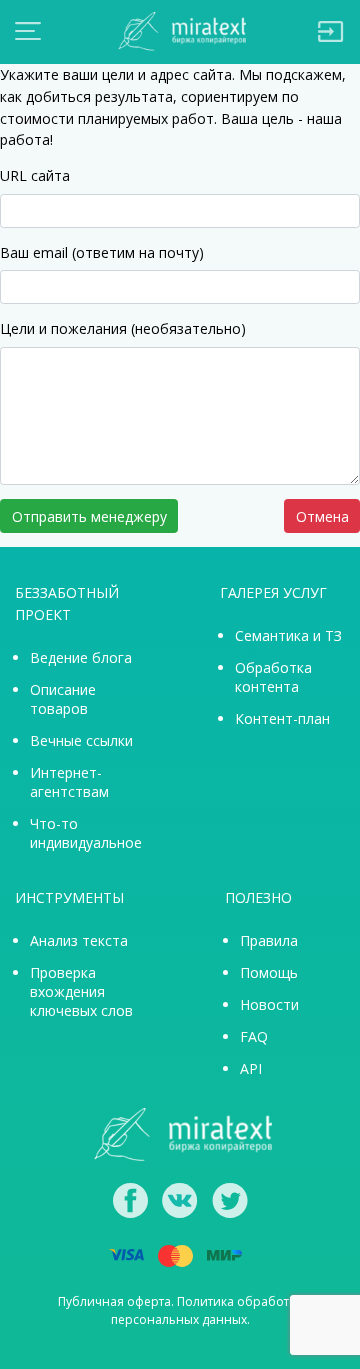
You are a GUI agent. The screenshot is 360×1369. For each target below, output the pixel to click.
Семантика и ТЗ (288, 635)
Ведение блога (81, 657)
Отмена (322, 516)
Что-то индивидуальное (86, 833)
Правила (269, 940)
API (251, 1068)
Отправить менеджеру (89, 516)
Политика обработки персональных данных (207, 1310)
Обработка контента (273, 677)
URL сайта (35, 175)
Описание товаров (63, 699)
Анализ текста (79, 940)
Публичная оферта (114, 1301)
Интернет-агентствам (69, 782)
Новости (269, 1004)
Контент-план (282, 718)
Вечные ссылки (81, 740)
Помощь (269, 972)
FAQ (254, 1036)
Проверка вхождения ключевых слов (81, 991)
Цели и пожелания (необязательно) (123, 328)
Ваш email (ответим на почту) (102, 252)
